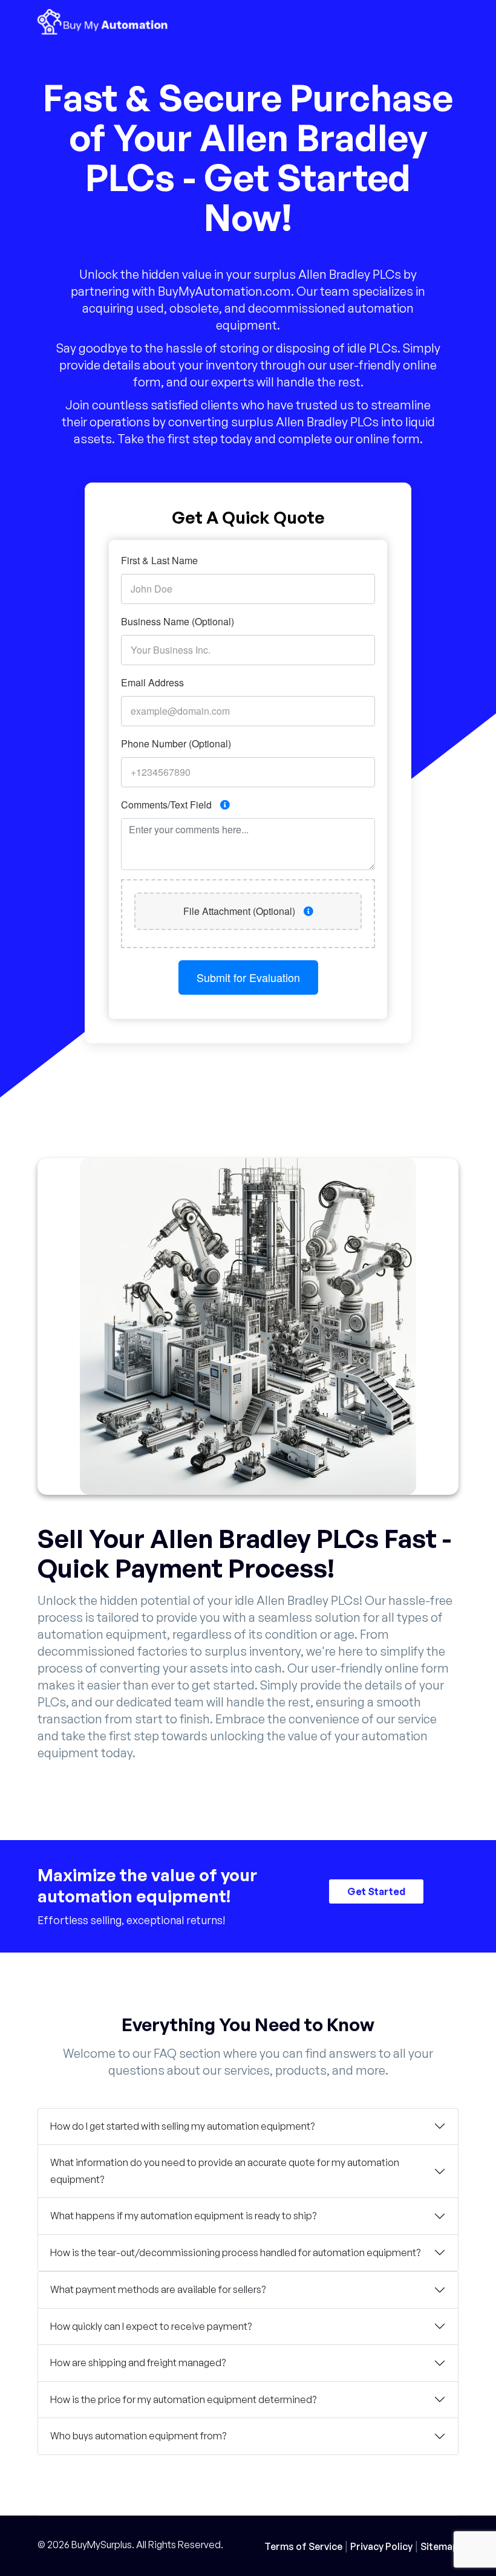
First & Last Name (159, 560)
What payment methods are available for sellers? (158, 2289)
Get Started (376, 1892)
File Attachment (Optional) (240, 911)
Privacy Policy (381, 2546)
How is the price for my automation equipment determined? (183, 2399)
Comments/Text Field (168, 805)
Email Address (152, 682)
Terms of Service (303, 2546)
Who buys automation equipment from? (138, 2436)
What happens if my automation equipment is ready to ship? (183, 2216)
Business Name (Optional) (178, 621)
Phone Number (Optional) (176, 743)
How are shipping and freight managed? (138, 2363)
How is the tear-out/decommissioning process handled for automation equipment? (235, 2252)
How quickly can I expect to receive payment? (151, 2326)
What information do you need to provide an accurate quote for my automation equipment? (225, 2171)
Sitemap (439, 2546)
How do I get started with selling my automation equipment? (182, 2126)
